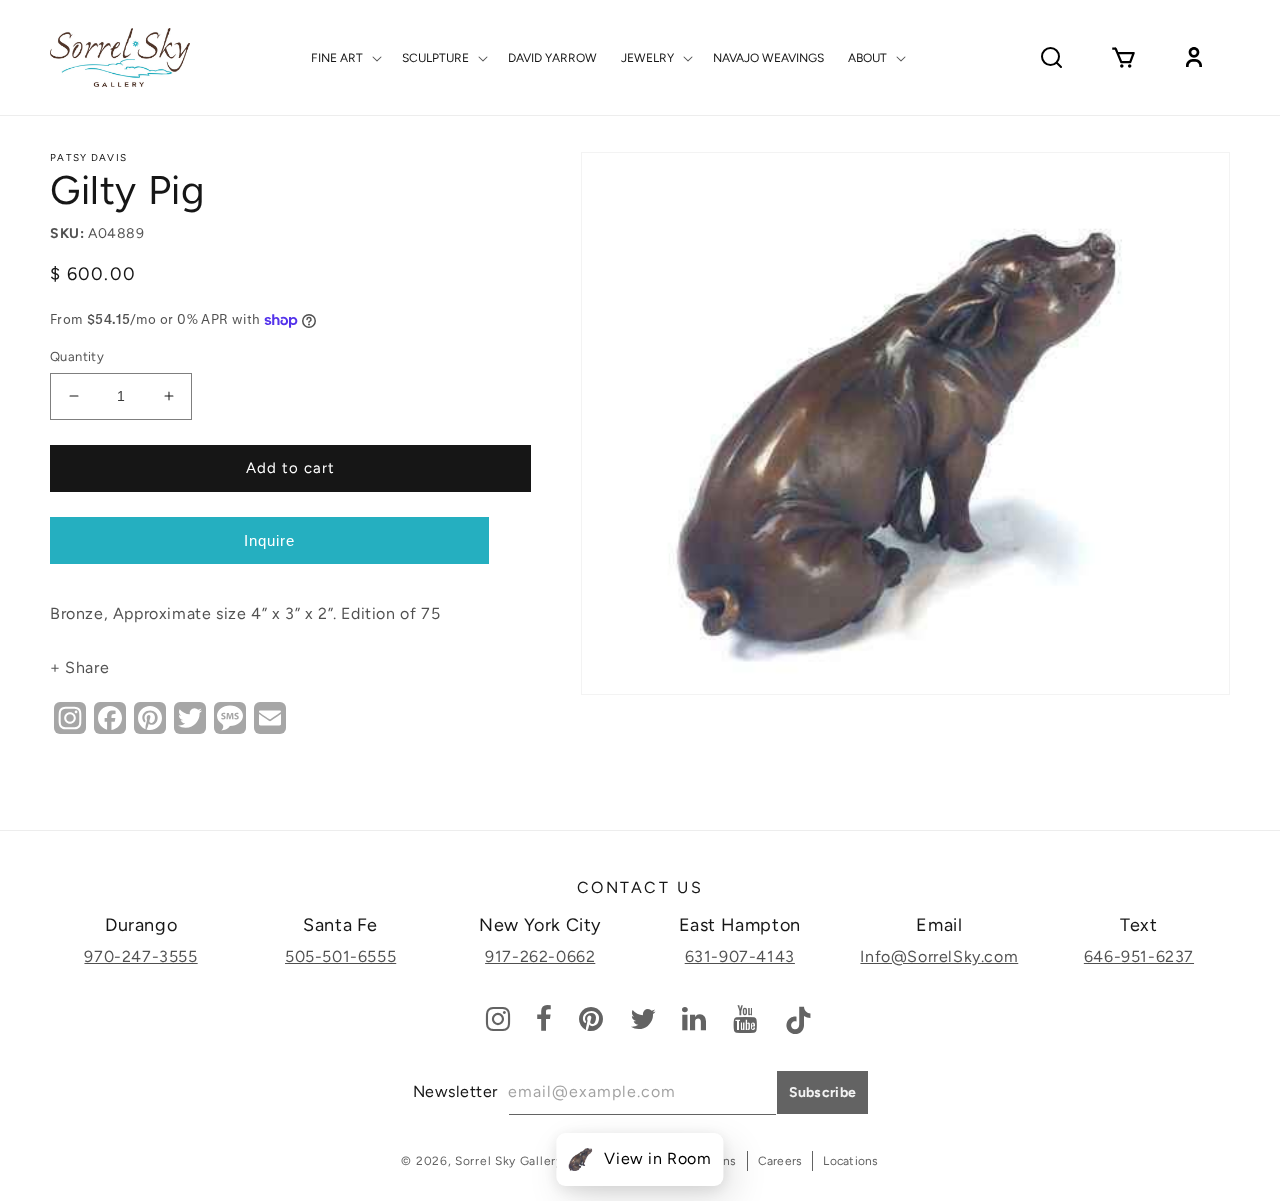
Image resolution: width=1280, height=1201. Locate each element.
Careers (780, 1161)
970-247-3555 (140, 956)
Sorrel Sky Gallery (509, 1161)
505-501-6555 (340, 956)
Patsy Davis (88, 157)
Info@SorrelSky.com (939, 956)
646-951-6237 (1139, 956)
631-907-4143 (740, 956)
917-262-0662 (540, 956)
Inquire (269, 540)
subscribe (823, 1092)
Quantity (77, 356)
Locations (850, 1161)
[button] (344, 58)
